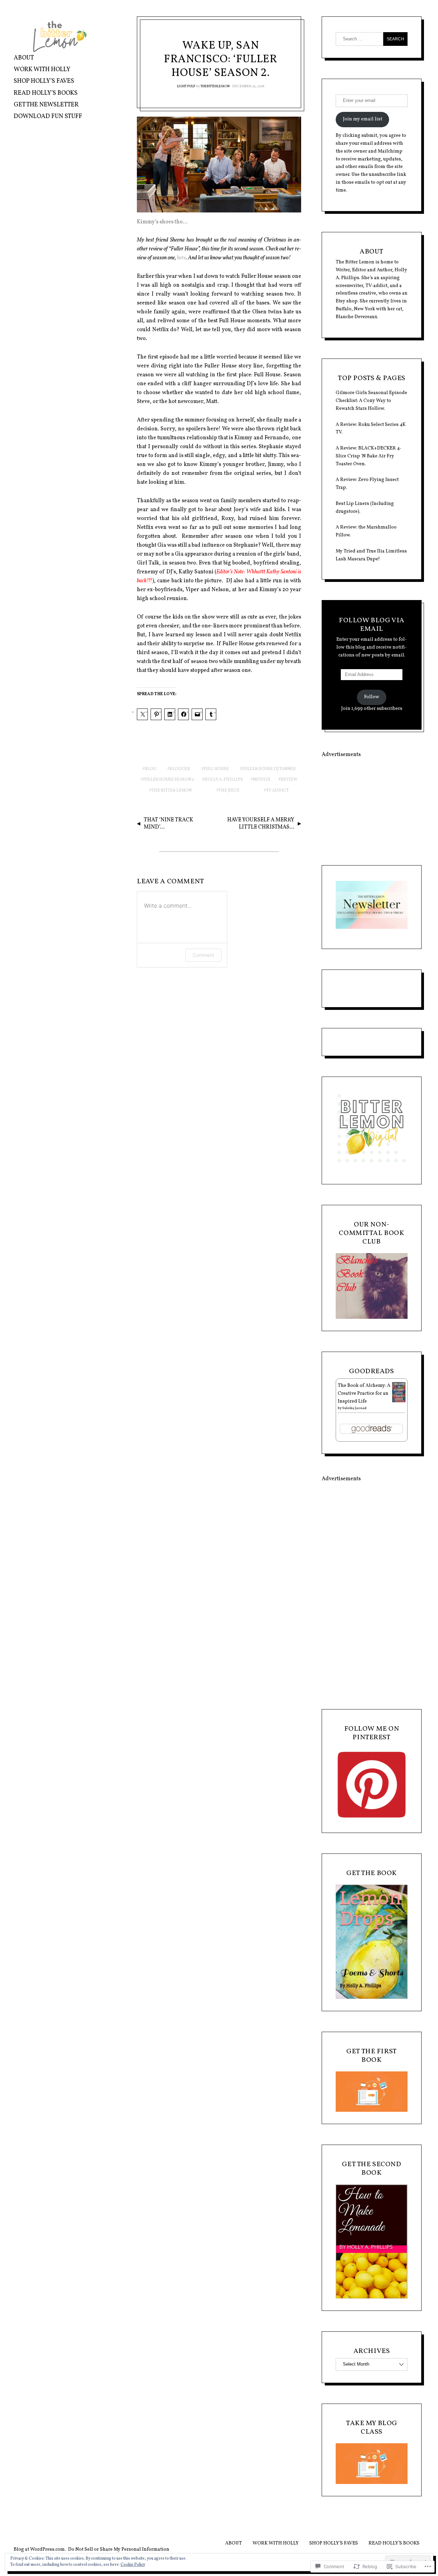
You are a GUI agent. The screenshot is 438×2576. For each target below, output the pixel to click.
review (289, 780)
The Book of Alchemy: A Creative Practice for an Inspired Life (364, 1394)
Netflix (262, 780)
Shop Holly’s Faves (44, 81)
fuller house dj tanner (269, 769)
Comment (203, 955)
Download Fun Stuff (48, 116)
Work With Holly (42, 70)
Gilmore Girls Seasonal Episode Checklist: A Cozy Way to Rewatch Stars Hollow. (371, 401)
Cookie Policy (133, 2565)
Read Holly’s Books (46, 93)
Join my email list (363, 119)
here (181, 258)
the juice (229, 791)
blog (151, 769)
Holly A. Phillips (224, 780)
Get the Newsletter (46, 105)
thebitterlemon (215, 86)
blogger (180, 769)
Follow (372, 697)
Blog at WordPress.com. (40, 2549)
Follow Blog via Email (372, 625)
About (24, 58)
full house (216, 769)
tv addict (278, 791)
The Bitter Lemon (172, 791)
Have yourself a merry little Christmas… (261, 824)
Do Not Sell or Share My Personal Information (119, 2549)
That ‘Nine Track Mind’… (169, 824)
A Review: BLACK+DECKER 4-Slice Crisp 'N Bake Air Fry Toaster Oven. (369, 456)
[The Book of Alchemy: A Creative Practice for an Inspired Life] (399, 1401)
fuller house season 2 (169, 780)
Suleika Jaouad (354, 1408)
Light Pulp (186, 86)
